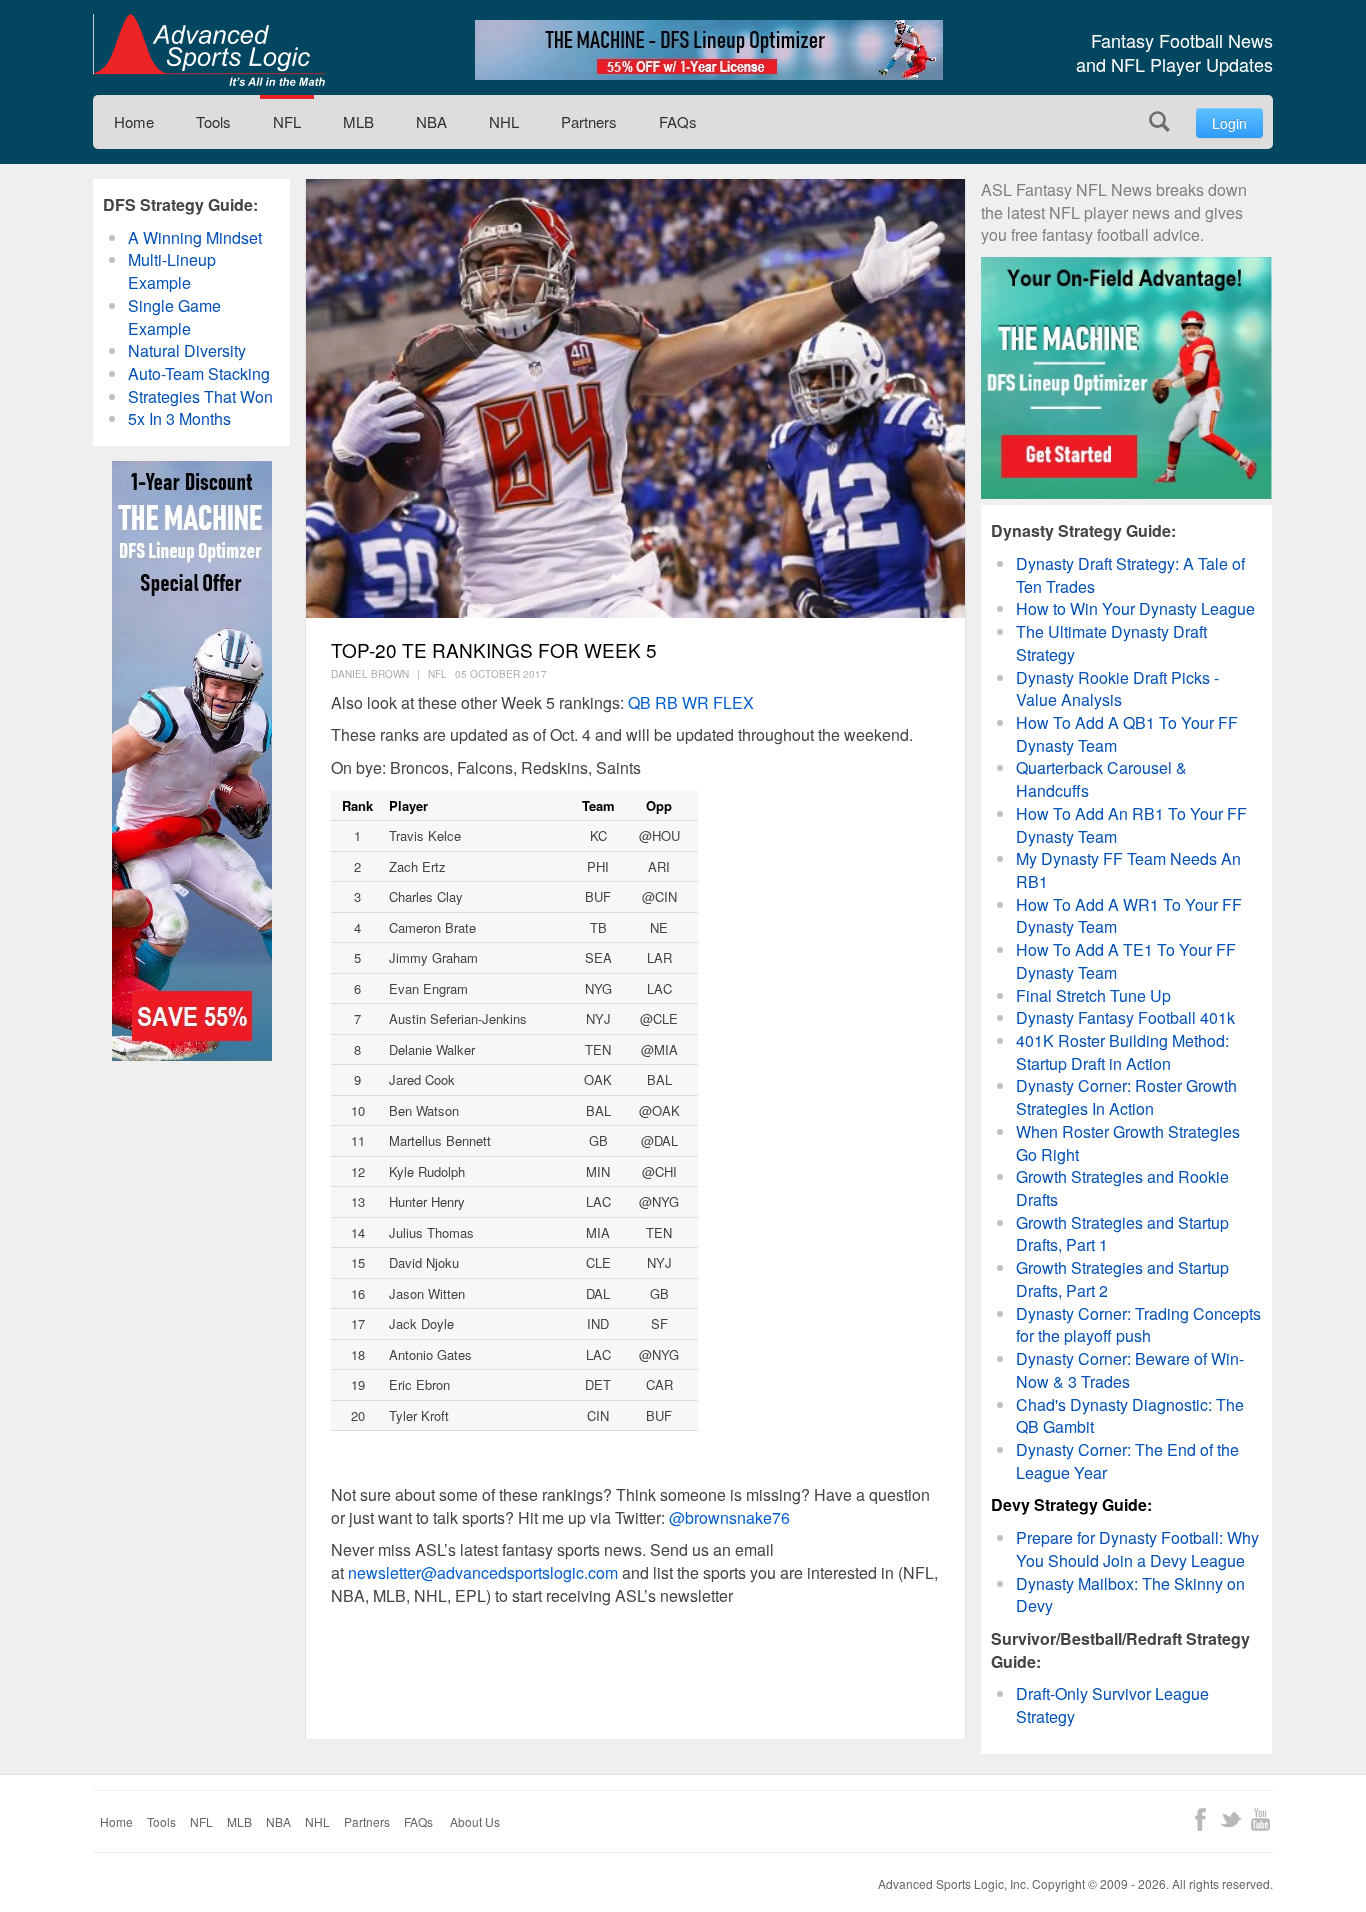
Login (1229, 123)
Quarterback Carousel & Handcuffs (1101, 779)
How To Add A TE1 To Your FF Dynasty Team (1126, 961)
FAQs (678, 121)
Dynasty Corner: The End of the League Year (1127, 1461)
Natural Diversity (187, 350)
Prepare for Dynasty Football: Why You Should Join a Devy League (1137, 1549)
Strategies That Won (200, 396)
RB (664, 702)
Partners (589, 121)
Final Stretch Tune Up (1093, 995)
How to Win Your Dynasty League (1135, 608)
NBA (431, 121)
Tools (213, 121)
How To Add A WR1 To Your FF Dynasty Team (1129, 916)
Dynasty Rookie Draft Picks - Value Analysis (1117, 689)
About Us (475, 1821)
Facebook (1200, 1819)
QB (639, 702)
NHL (504, 121)
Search (1159, 121)
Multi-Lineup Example (172, 271)
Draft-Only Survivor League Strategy (1112, 1705)
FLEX (733, 702)
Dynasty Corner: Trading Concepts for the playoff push (1138, 1325)
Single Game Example (174, 317)
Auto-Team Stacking (199, 373)
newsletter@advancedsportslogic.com (483, 1572)
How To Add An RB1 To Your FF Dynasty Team (1131, 825)
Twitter (1230, 1819)
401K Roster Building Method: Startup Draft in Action (1122, 1052)
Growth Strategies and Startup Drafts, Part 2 (1122, 1279)
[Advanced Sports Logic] (209, 50)
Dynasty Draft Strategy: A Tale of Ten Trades (1130, 575)
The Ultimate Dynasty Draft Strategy (1111, 643)
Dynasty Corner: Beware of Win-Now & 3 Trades (1130, 1370)
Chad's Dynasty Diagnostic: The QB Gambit (1130, 1416)
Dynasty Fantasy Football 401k (1125, 1017)
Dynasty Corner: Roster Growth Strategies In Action (1126, 1097)
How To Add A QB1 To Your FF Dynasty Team (1127, 734)
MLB (358, 121)
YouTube (1260, 1819)
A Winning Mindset (195, 237)
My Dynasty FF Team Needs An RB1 (1128, 870)
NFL (287, 121)
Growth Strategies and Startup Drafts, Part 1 (1122, 1234)
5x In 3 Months (179, 418)
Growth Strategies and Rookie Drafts (1122, 1188)
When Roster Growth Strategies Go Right (1128, 1143)
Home (134, 121)
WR (695, 702)
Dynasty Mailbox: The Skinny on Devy (1130, 1595)
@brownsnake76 (729, 1517)
